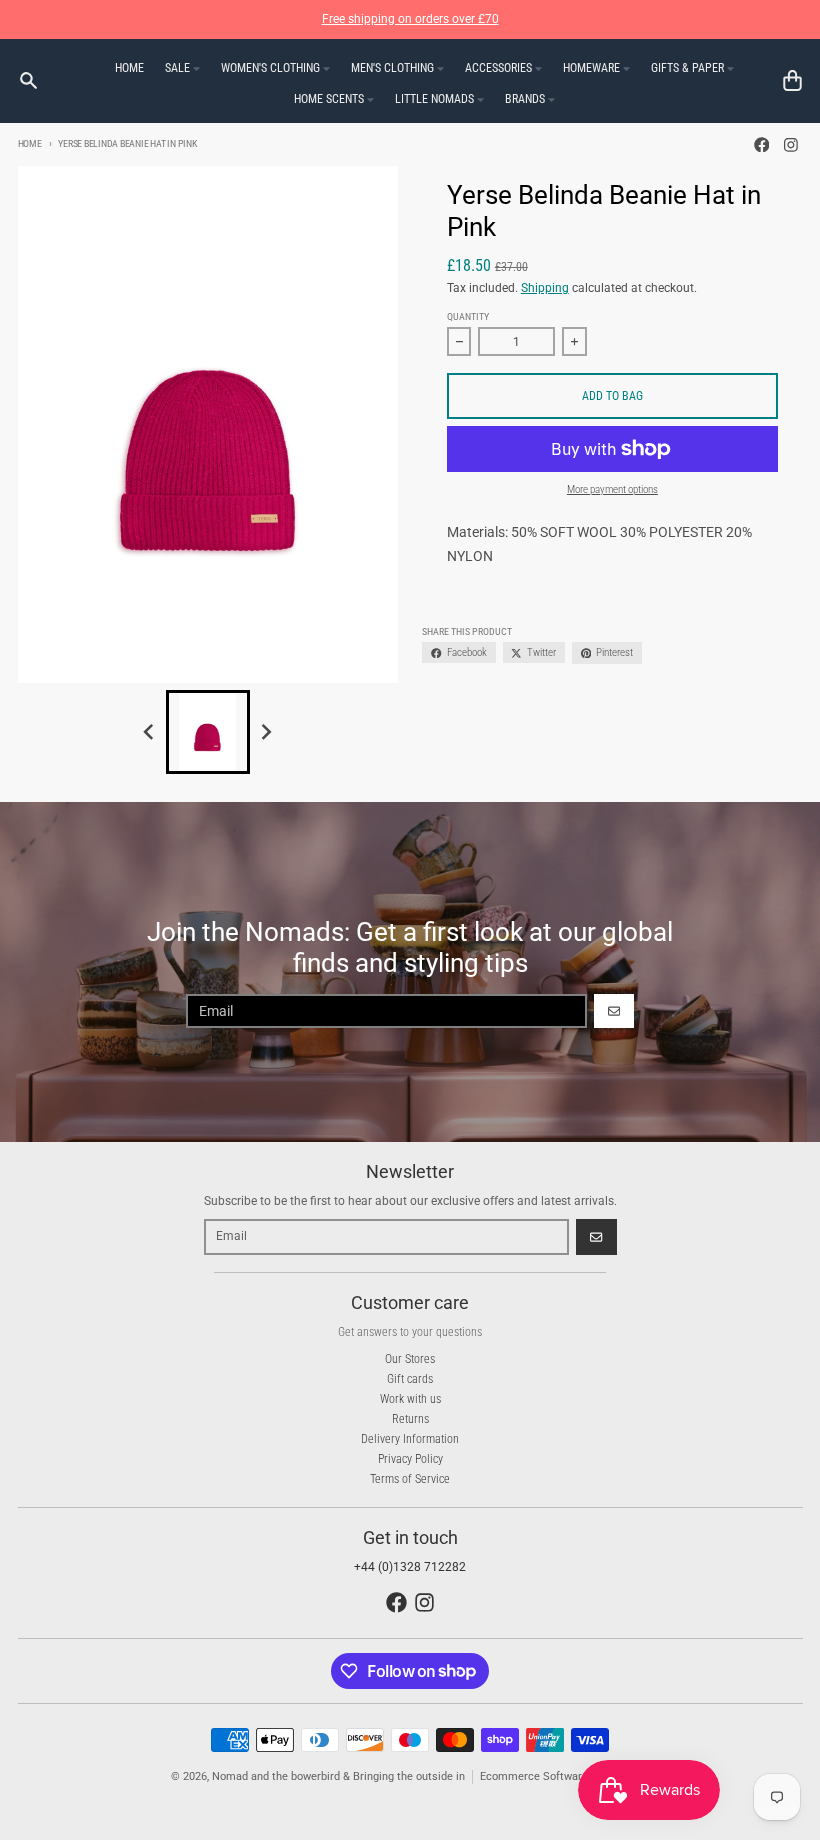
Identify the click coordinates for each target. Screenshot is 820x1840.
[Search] (28, 80)
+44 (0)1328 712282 (410, 1567)
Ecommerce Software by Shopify (561, 1776)
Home (30, 143)
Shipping (545, 288)
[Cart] (792, 80)
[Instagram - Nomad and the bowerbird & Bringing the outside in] (791, 144)
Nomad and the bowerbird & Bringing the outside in (338, 1776)
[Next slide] (265, 732)
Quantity (468, 316)
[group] (208, 732)
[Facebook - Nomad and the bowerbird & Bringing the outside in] (761, 144)
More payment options (612, 489)
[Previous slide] (150, 732)
